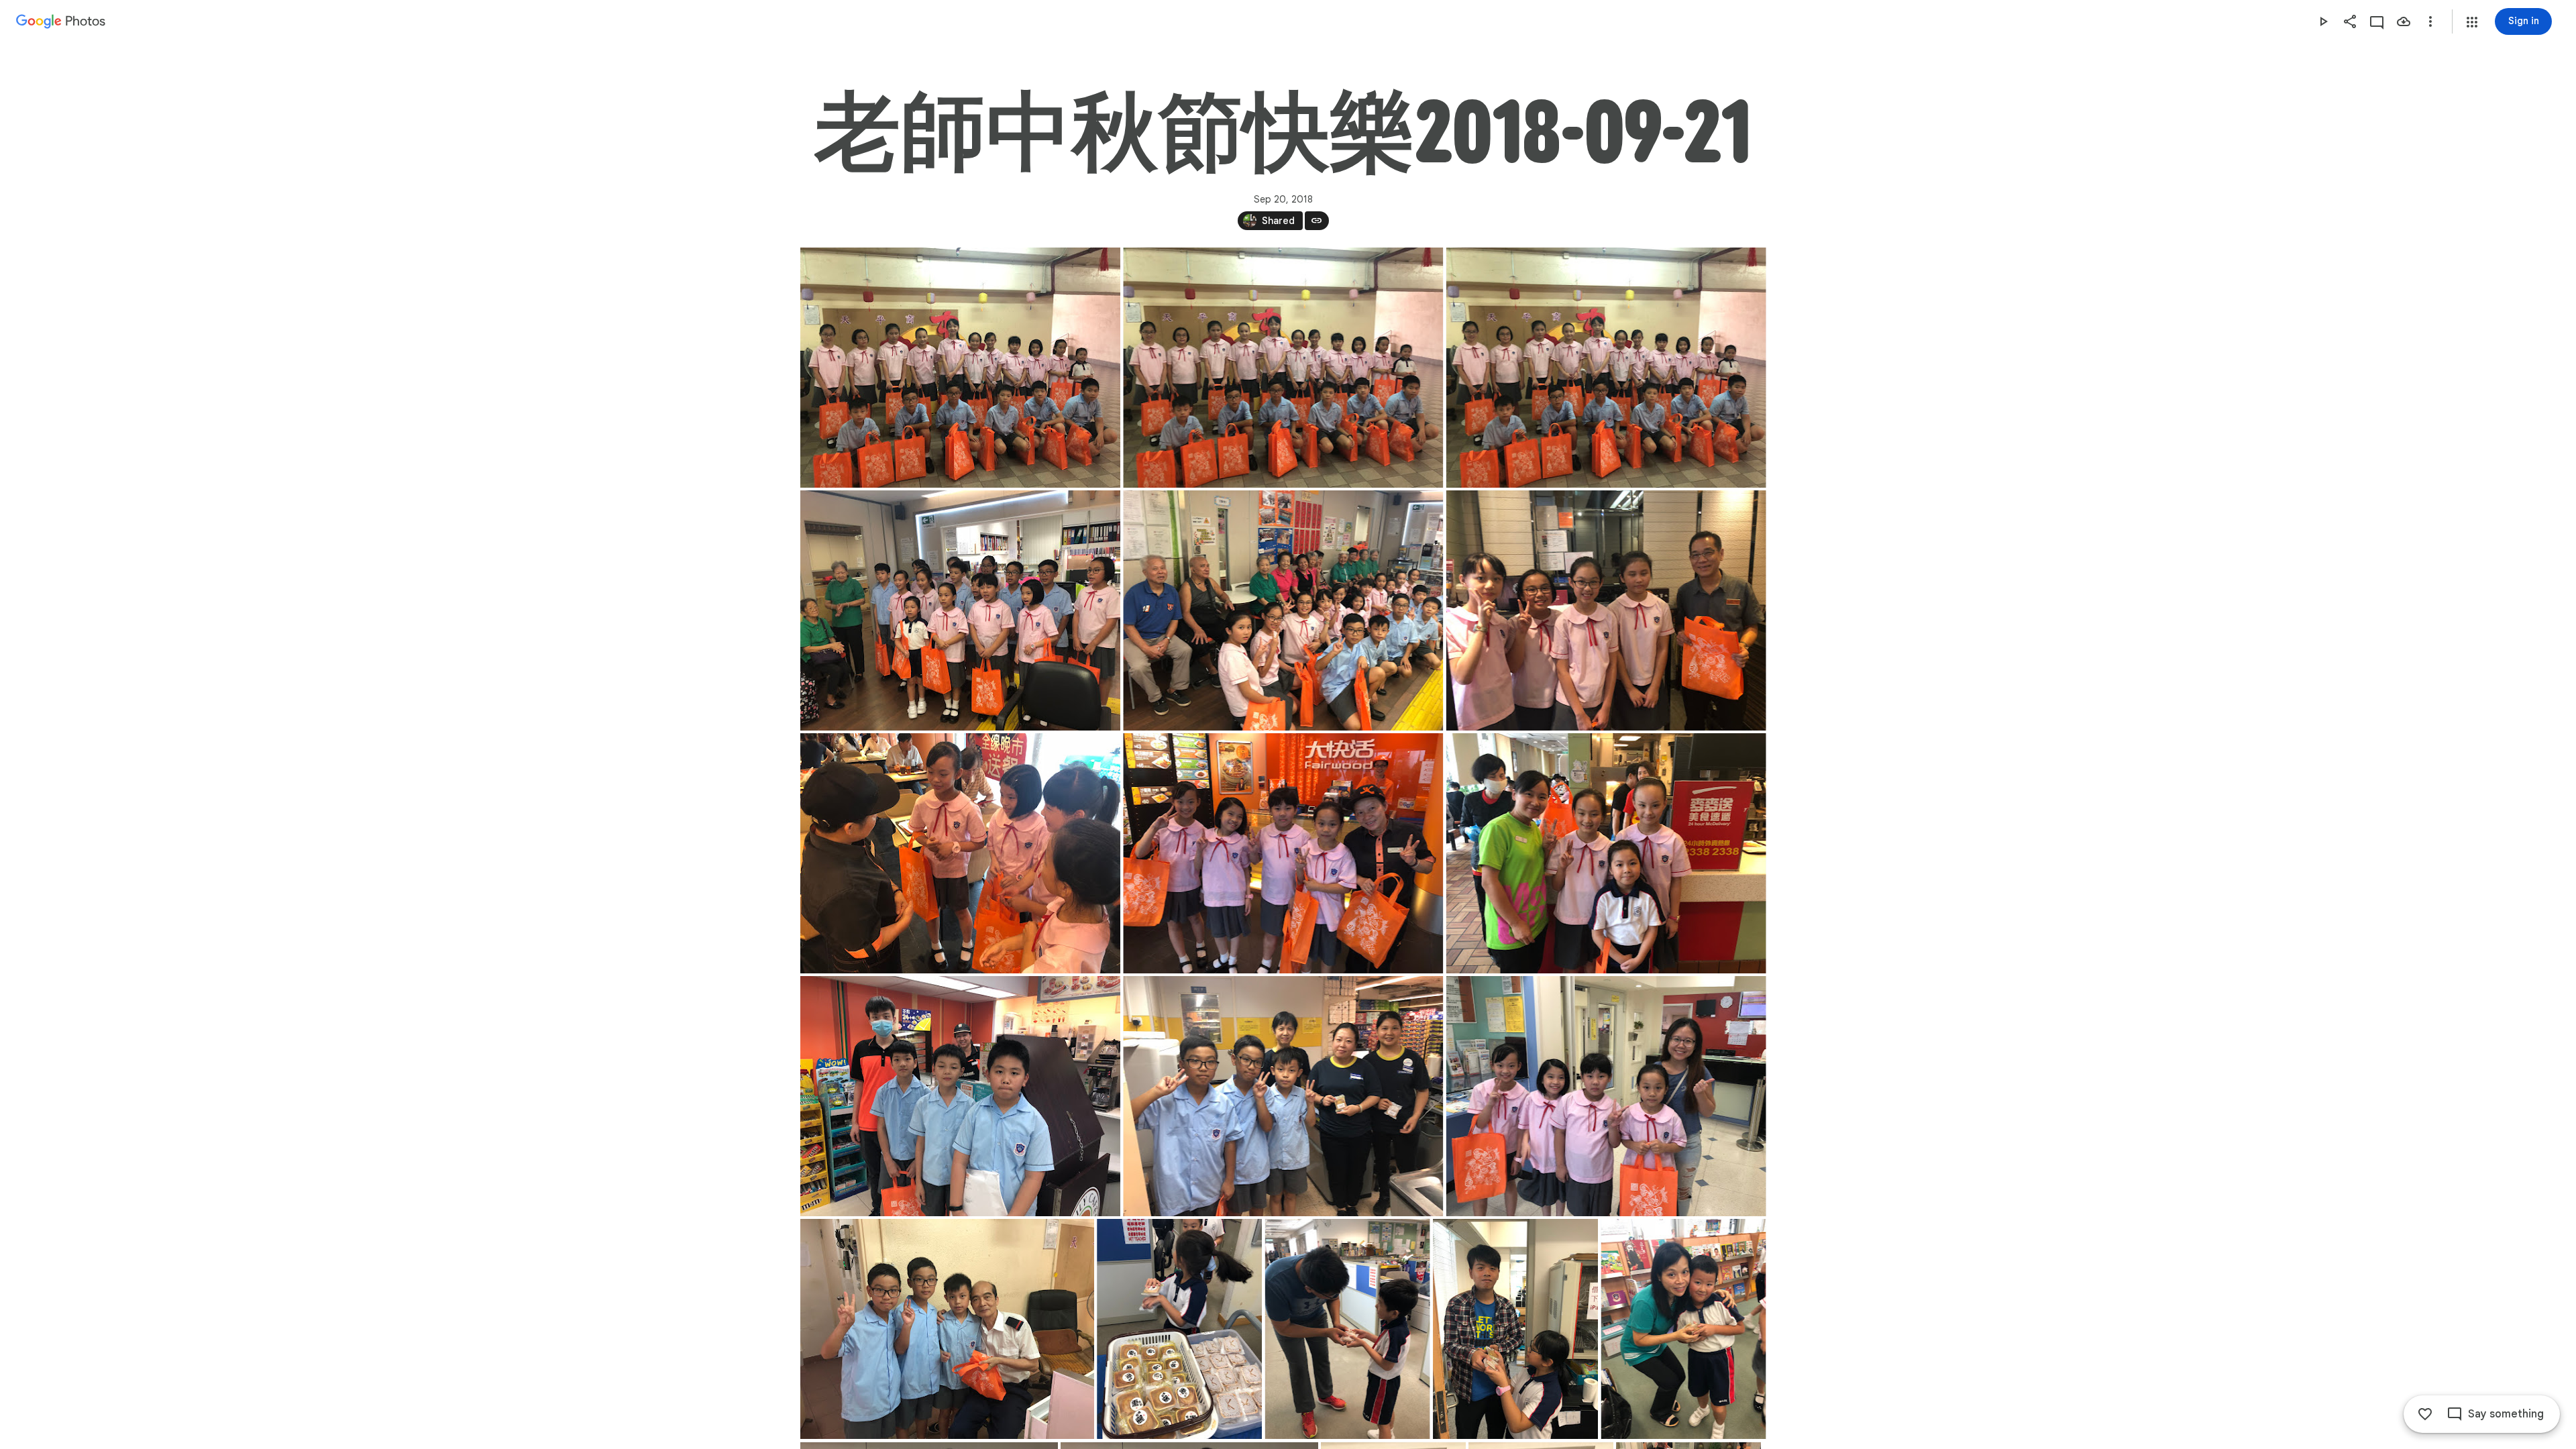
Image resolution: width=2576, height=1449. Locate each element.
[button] (2472, 22)
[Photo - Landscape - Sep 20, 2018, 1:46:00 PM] (1606, 853)
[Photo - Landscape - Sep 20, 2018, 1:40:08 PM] (1283, 853)
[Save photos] (2404, 21)
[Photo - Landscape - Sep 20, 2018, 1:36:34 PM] (1606, 610)
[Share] (2350, 21)
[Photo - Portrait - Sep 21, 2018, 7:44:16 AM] (1179, 1329)
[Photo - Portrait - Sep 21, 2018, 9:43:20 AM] (1347, 1329)
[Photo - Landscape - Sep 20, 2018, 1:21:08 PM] (1606, 368)
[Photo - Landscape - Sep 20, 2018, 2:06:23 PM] (947, 1329)
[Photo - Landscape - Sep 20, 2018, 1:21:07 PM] (1283, 368)
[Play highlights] (2323, 21)
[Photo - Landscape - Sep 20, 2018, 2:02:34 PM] (1606, 1096)
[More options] (2430, 21)
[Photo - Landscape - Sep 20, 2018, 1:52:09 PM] (1283, 1096)
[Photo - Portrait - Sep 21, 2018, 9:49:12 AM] (1515, 1329)
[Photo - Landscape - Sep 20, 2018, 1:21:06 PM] (960, 368)
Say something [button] (2506, 1414)
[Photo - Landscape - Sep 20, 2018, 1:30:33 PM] (960, 610)
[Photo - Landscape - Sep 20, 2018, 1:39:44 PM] (960, 853)
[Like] (2425, 1414)
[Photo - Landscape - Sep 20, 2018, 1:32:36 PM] (1283, 610)
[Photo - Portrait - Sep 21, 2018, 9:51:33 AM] (1683, 1329)
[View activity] (2377, 21)
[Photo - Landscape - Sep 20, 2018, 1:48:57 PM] (960, 1096)
